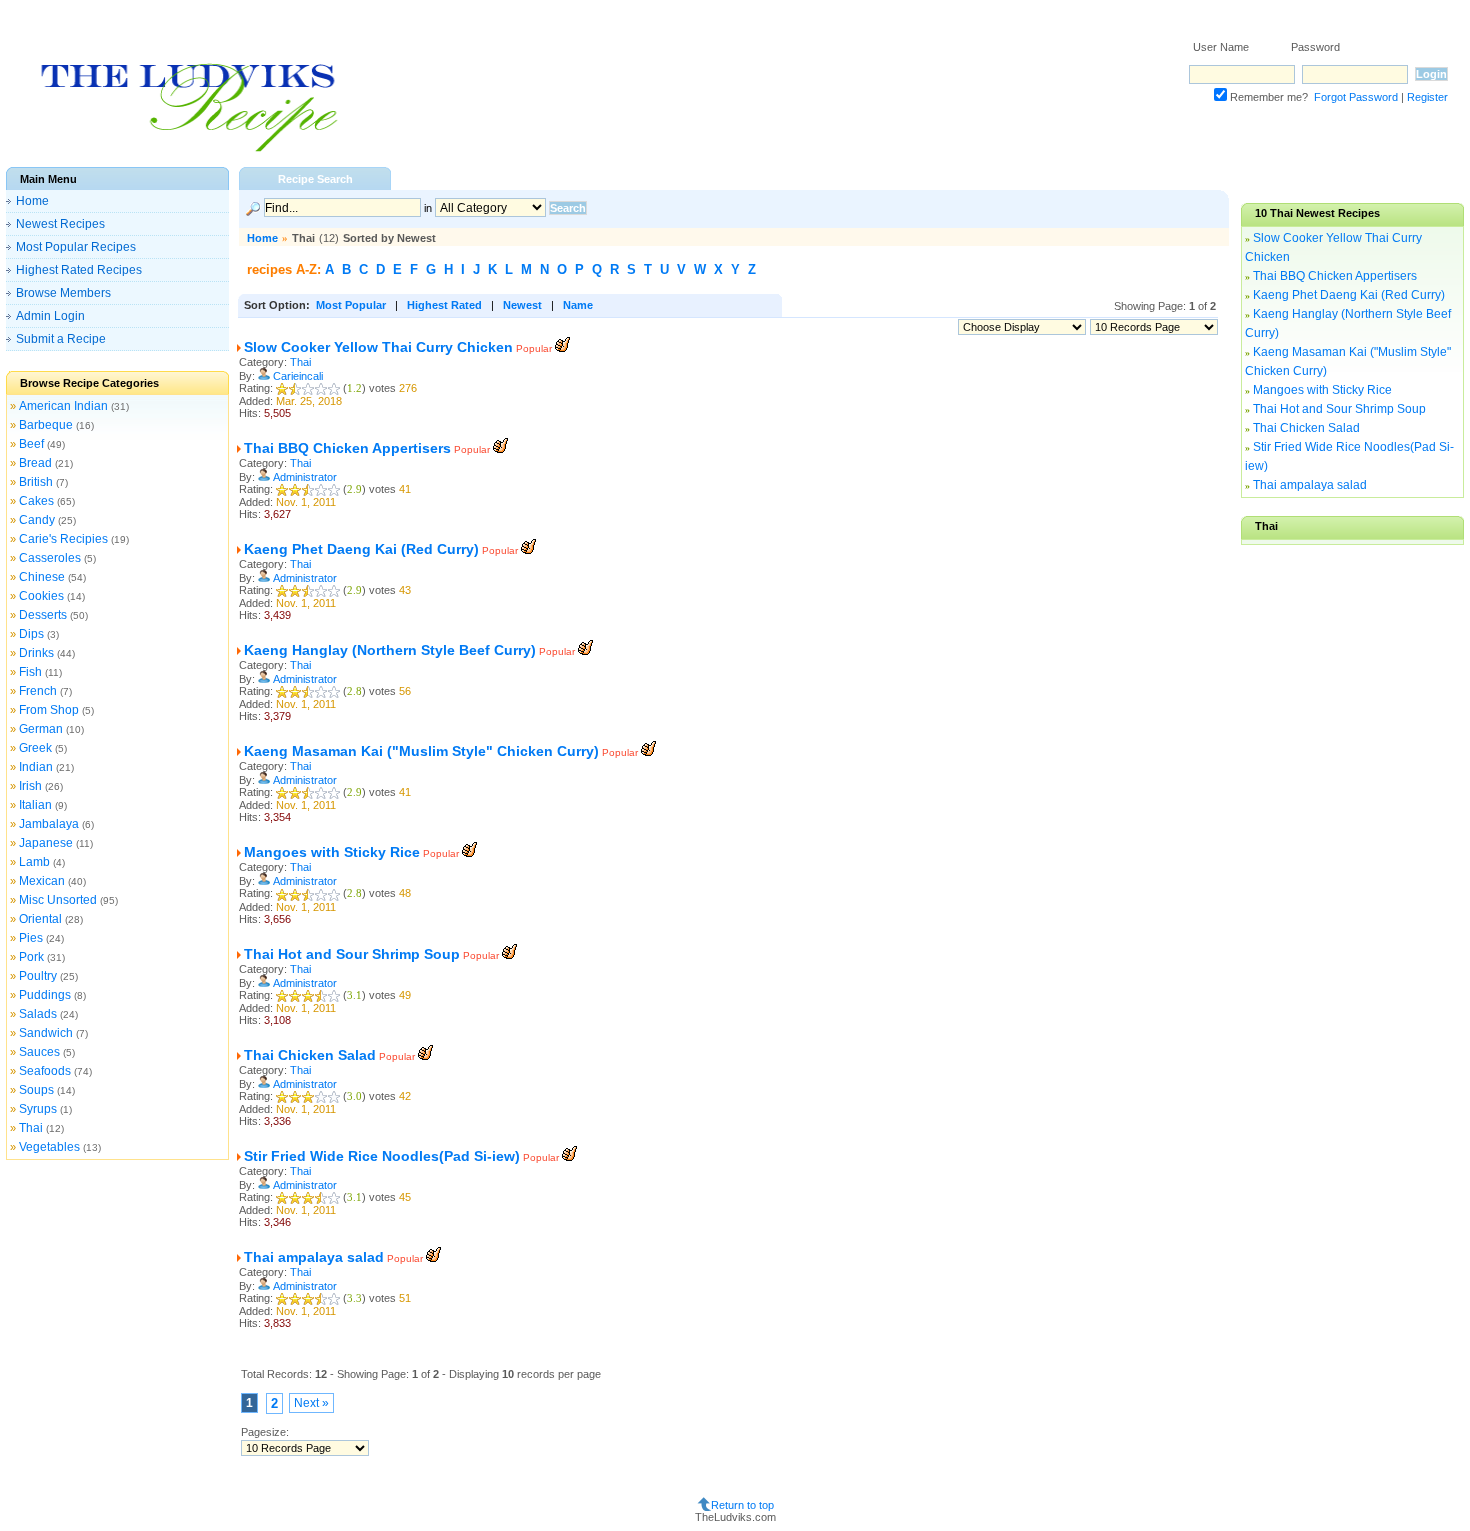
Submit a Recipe (61, 339)
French (38, 691)
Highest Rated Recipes (79, 270)
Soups (36, 1090)
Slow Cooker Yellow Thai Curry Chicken (378, 347)
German (41, 729)
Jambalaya (49, 824)
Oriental (40, 919)
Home (32, 201)
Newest (522, 305)
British (36, 482)
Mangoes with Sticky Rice (332, 852)
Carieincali (298, 376)
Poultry (38, 976)
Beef (31, 444)
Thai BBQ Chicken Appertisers (347, 448)
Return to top (742, 1505)
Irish (30, 786)
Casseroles (50, 558)
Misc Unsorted (58, 900)
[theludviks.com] (188, 150)
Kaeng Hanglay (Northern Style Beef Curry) (390, 650)
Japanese (46, 843)
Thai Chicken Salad (310, 1055)
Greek (35, 748)
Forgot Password (1356, 97)
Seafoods (45, 1071)
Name (578, 305)
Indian (36, 767)
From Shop (49, 710)
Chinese (42, 577)
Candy (37, 520)
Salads (38, 1014)
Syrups (38, 1109)
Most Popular (351, 305)
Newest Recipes (60, 224)
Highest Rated (444, 305)
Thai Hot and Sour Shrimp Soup (352, 954)
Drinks (36, 653)
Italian (35, 805)
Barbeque (46, 425)
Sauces (39, 1052)
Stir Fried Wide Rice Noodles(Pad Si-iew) (382, 1156)
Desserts (43, 615)
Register (1427, 97)
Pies (31, 938)
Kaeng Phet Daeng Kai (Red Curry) (361, 549)
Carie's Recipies (63, 539)
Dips (31, 634)
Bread (35, 463)
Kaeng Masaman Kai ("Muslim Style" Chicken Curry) (421, 751)
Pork (31, 957)
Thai (31, 1128)
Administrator (305, 477)
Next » (311, 1403)
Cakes (36, 501)
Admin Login (50, 316)
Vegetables (49, 1147)
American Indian (63, 406)
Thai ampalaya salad (314, 1257)
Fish (30, 672)
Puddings (45, 995)
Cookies (41, 596)
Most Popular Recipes (76, 247)
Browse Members (63, 293)
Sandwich (46, 1033)
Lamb (34, 862)
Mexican (42, 881)
